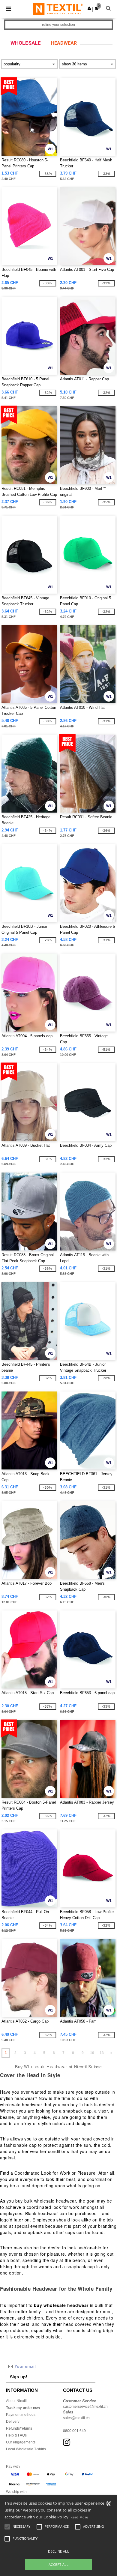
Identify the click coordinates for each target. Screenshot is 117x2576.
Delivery (13, 2422)
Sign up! (19, 2377)
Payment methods (21, 2415)
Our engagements (21, 2442)
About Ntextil (16, 2401)
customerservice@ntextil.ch (85, 2407)
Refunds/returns (19, 2428)
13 (102, 2053)
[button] (89, 8)
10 (92, 2053)
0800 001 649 (74, 2431)
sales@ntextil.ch (76, 2418)
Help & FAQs (16, 2435)
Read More (79, 2517)
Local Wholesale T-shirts (26, 2449)
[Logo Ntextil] (58, 9)
